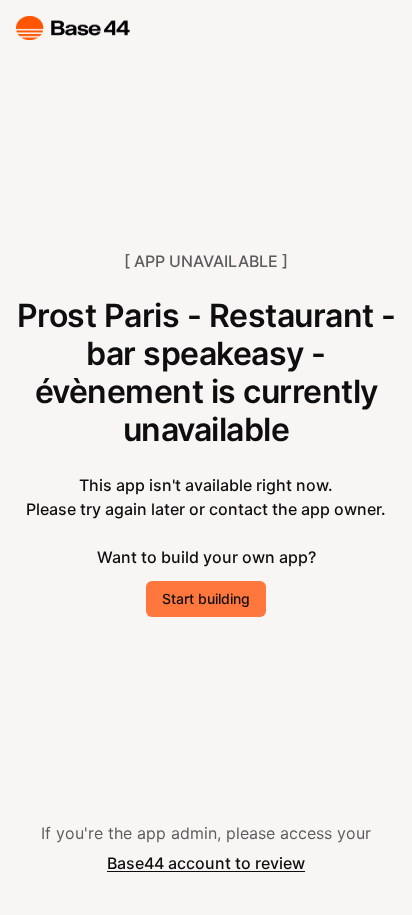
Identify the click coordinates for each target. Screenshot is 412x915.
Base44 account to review (206, 863)
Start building (206, 598)
